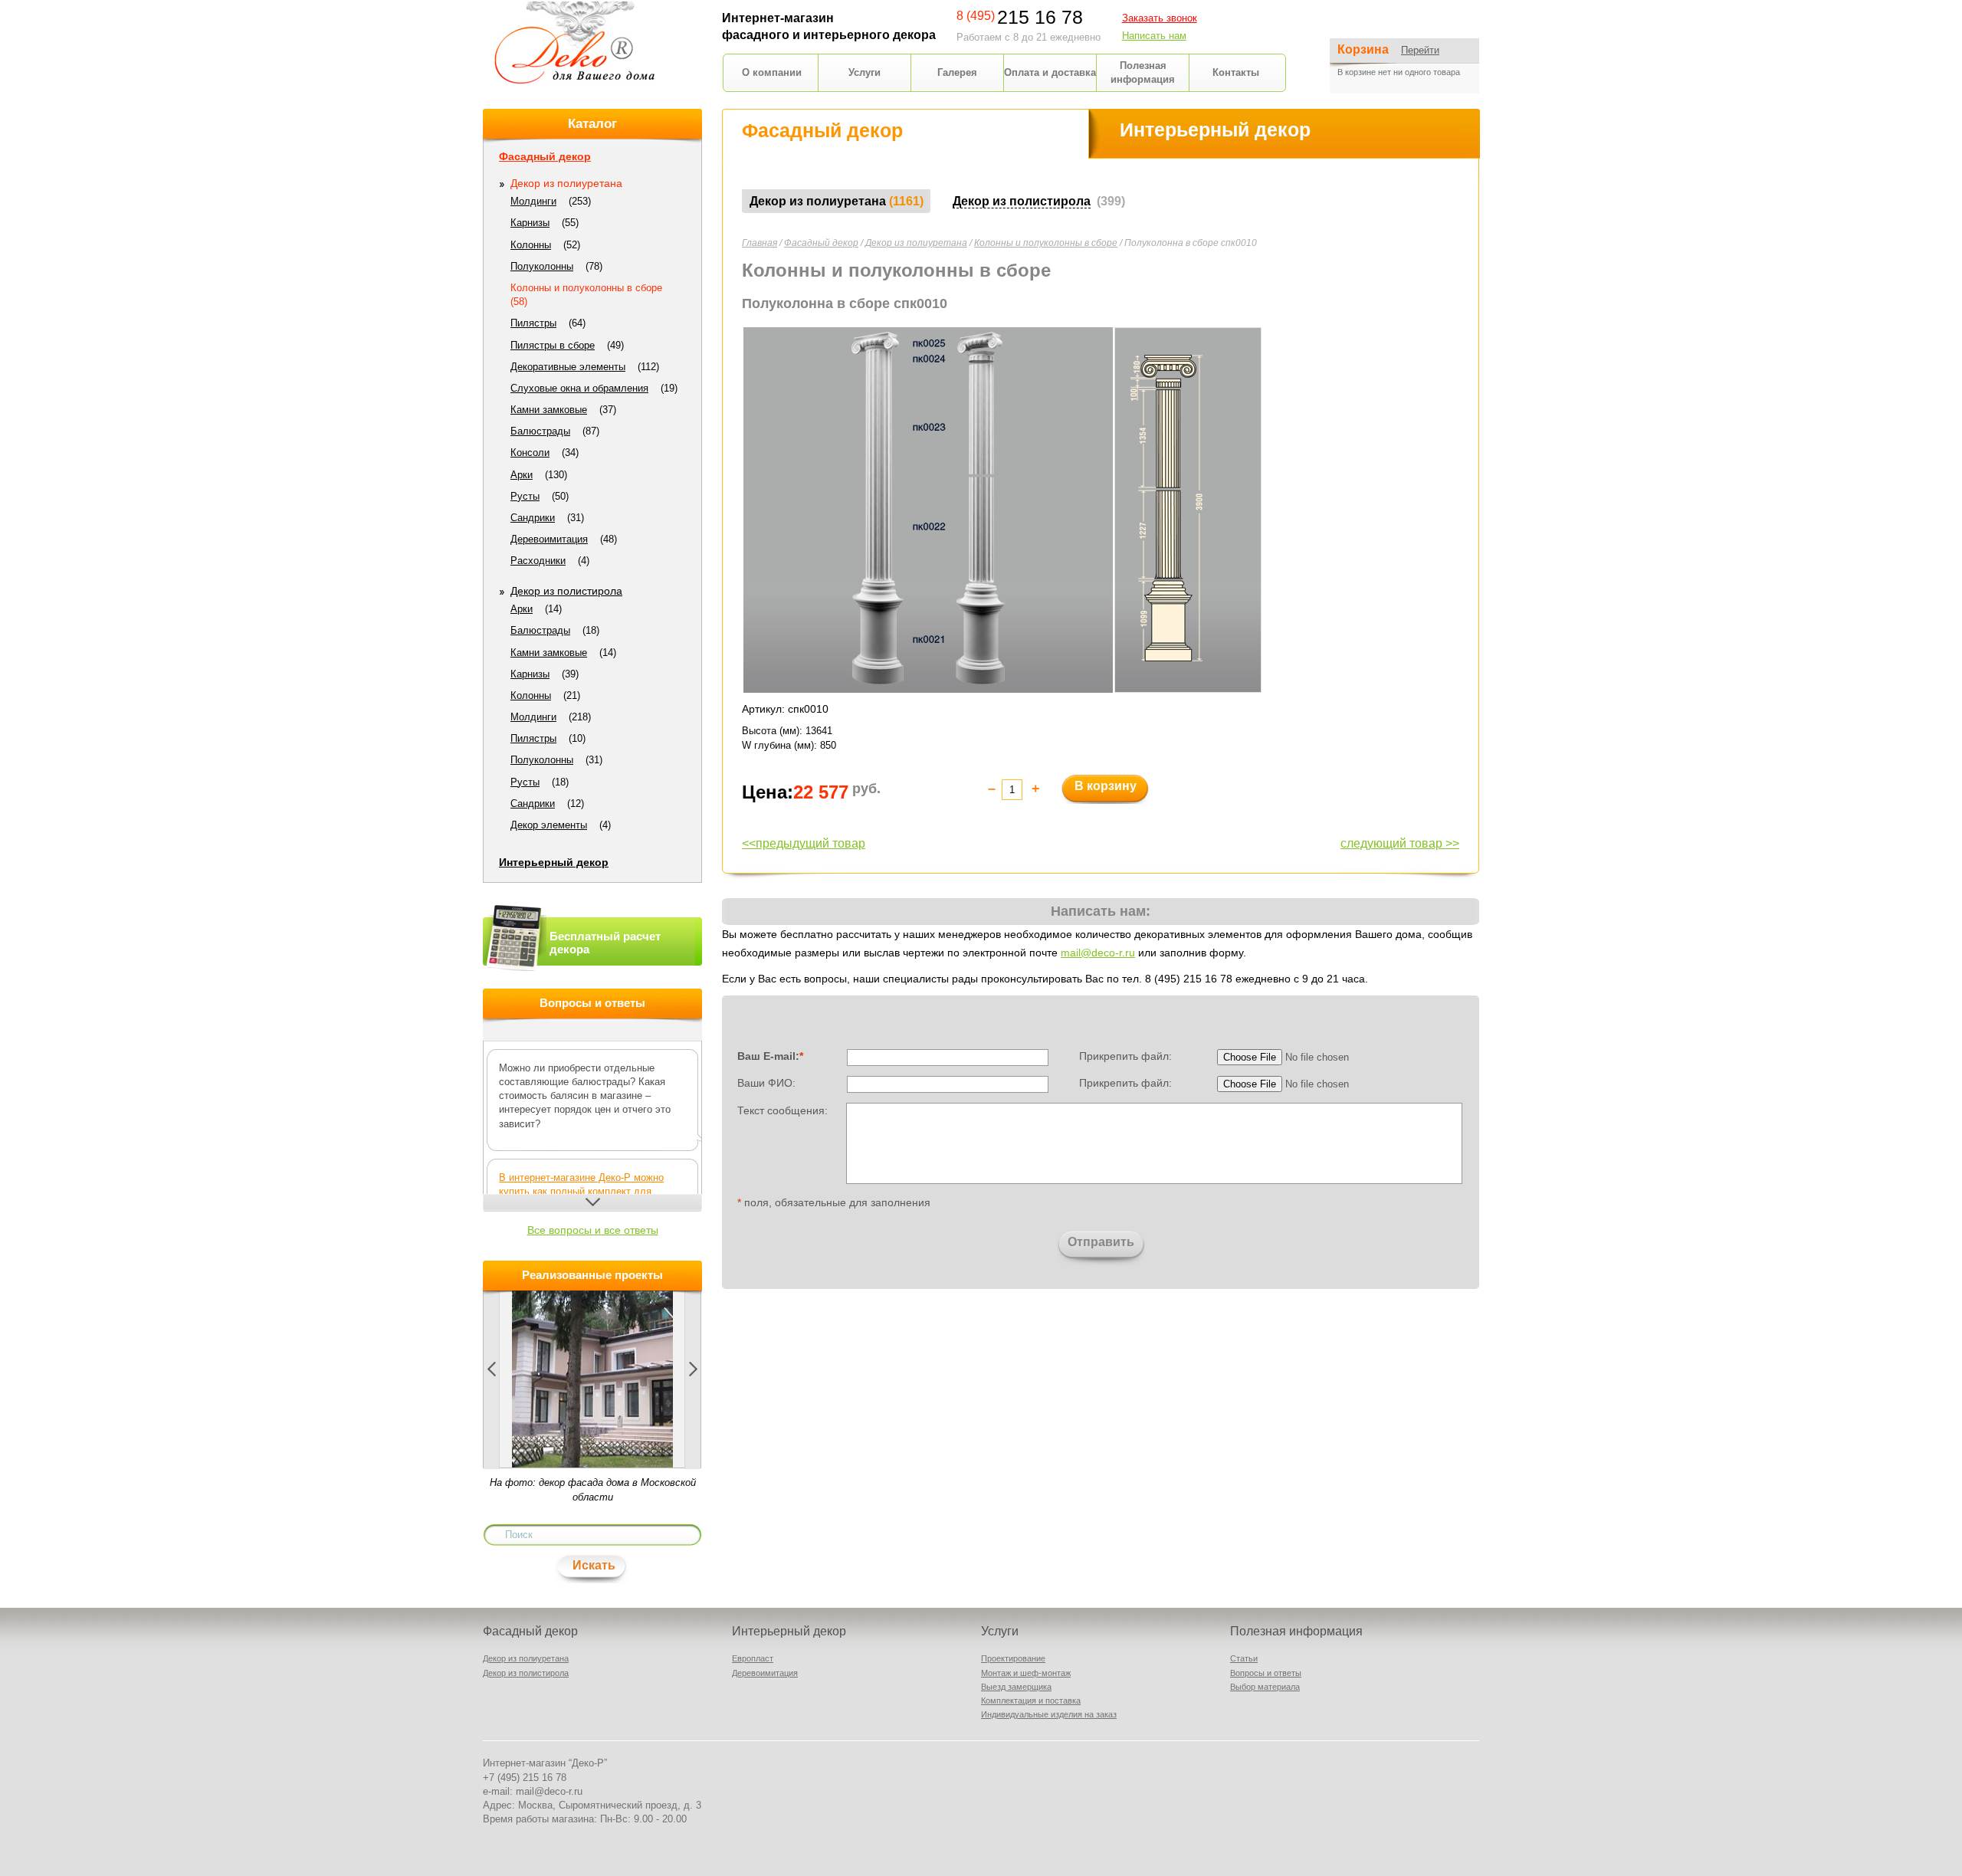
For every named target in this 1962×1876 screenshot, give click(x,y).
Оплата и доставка (1050, 72)
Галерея (957, 72)
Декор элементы (549, 825)
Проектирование (1013, 1658)
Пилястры (533, 323)
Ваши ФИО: (766, 1083)
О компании (772, 72)
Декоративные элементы (568, 367)
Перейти (1420, 50)
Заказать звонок (1160, 18)
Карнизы (530, 223)
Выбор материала (1265, 1687)
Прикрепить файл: (1125, 1056)
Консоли (530, 453)
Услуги (865, 72)
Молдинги (533, 201)
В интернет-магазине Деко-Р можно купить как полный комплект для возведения (581, 1191)
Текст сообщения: (783, 1110)
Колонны (531, 245)
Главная (760, 243)
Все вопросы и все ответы (593, 1230)
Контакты (1236, 72)
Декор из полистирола (566, 591)
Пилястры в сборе (553, 345)
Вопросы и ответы (1266, 1673)
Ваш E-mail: (770, 1056)
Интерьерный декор (554, 862)
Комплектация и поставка (1031, 1701)
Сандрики (533, 518)
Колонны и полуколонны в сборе (1046, 243)
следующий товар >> (1400, 843)
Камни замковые (549, 410)
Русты (525, 496)
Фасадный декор (821, 243)
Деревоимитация (549, 539)
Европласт (753, 1658)
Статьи (1244, 1658)
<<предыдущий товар (804, 843)
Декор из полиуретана (916, 243)
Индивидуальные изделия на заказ (1049, 1714)
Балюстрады (540, 431)
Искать (594, 1565)
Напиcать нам (1154, 36)
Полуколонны (542, 266)
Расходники (538, 561)
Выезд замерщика (1016, 1687)
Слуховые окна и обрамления (579, 388)
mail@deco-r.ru (1098, 953)
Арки (522, 475)
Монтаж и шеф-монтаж (1026, 1673)
